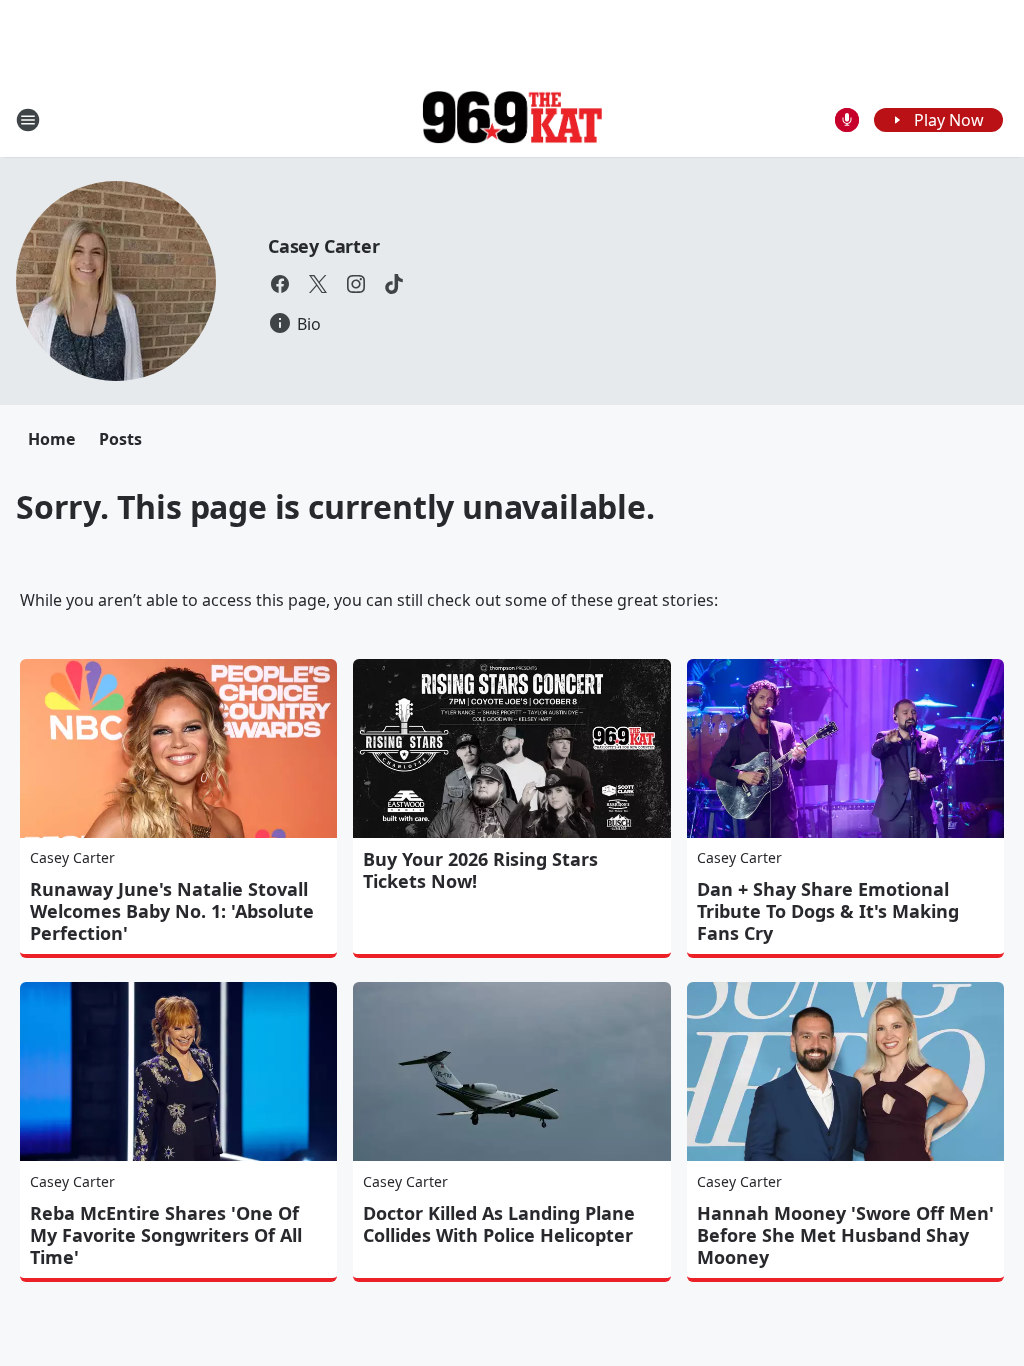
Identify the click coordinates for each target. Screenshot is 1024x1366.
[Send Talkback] (847, 120)
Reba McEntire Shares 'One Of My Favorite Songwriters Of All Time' (166, 1235)
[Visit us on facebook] (280, 284)
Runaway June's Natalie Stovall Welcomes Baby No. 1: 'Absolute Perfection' (172, 911)
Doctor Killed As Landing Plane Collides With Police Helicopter (499, 1224)
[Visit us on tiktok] (394, 284)
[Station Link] (512, 119)
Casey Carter (324, 246)
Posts (120, 439)
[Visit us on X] (318, 284)
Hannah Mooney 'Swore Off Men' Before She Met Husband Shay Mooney (845, 1235)
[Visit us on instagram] (356, 284)
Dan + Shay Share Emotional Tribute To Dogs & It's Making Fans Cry (828, 911)
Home (51, 439)
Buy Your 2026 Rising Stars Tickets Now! (480, 870)
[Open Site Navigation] (28, 120)
